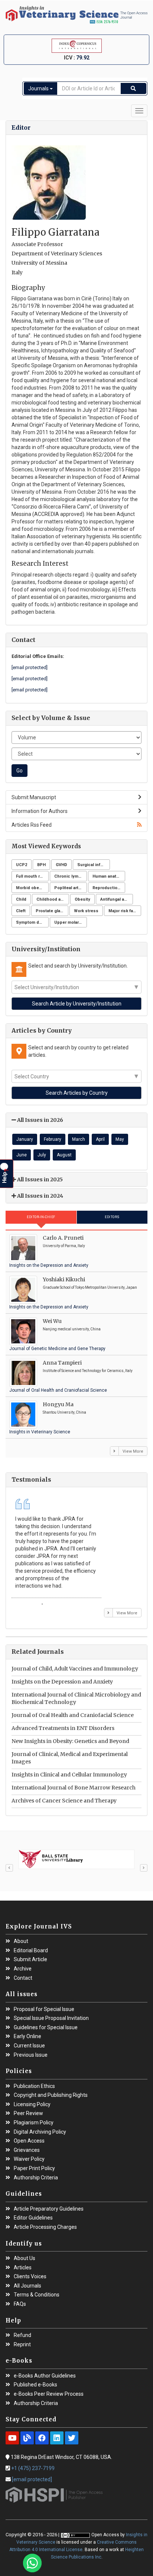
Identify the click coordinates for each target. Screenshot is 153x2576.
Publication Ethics (34, 2086)
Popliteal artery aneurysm (71, 888)
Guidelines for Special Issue (46, 2028)
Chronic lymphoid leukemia (71, 876)
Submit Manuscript (34, 797)
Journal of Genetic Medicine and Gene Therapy (57, 1349)
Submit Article (30, 1960)
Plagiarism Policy (34, 2123)
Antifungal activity (117, 899)
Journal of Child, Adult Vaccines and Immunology (75, 1669)
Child (21, 899)
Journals (39, 88)
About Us (25, 2258)
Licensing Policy (32, 2104)
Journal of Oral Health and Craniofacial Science (58, 1390)
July (42, 1155)
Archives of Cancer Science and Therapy (64, 1801)
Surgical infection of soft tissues (94, 865)
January (25, 1139)
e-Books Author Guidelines (45, 2376)
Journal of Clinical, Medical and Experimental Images (70, 1758)
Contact (23, 1978)
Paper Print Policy (34, 2168)
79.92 (83, 58)
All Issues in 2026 (40, 1120)
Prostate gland (51, 911)
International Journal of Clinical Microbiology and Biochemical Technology (76, 1698)
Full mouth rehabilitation (32, 876)
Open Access (29, 2141)
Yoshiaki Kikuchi (64, 1279)
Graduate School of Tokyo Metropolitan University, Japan (90, 1287)
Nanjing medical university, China (72, 1329)
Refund (22, 2335)
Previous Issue (31, 2055)
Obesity (82, 899)
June (22, 1155)
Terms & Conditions (37, 2295)
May (120, 1139)
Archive (23, 1969)
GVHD (61, 865)
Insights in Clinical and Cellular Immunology (69, 1775)
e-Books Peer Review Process (49, 2394)
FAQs (20, 2304)
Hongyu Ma (58, 1404)
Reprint (22, 2345)
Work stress (86, 911)
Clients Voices (30, 2277)
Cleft (21, 911)
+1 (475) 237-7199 (33, 2468)
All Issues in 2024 (40, 1196)
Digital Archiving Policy (40, 2132)
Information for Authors (40, 811)
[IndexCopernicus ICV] (76, 46)
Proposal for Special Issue (44, 2009)
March (79, 1139)
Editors (112, 1217)
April (100, 1139)
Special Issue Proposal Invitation (51, 2018)
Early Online (27, 2036)
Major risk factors (125, 911)
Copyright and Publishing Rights (51, 2095)
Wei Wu (52, 1321)
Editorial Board (31, 1951)
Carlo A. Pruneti (63, 1238)
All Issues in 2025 (39, 1179)
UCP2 (22, 865)
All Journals (27, 2286)
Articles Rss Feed (32, 825)
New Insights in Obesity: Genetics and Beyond (70, 1741)
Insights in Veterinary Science (40, 1432)
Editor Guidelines (33, 2218)
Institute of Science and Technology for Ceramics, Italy (88, 1371)
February (53, 1139)
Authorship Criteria (36, 2178)
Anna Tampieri (62, 1363)
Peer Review (28, 2113)
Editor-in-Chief (41, 1217)
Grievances (27, 2150)
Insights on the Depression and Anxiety (49, 1265)
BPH (41, 865)
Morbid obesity (31, 888)
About (21, 1941)
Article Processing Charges (45, 2227)
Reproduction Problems (109, 888)
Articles (23, 2268)
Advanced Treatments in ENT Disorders (63, 1728)
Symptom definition (32, 922)
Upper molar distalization (71, 922)
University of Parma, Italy (64, 1246)
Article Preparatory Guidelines (49, 2209)
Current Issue (29, 2046)
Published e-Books (35, 2385)
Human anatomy (109, 876)
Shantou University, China (64, 1412)
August (64, 1155)
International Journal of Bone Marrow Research (74, 1788)
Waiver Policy (29, 2159)
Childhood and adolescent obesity (53, 899)
